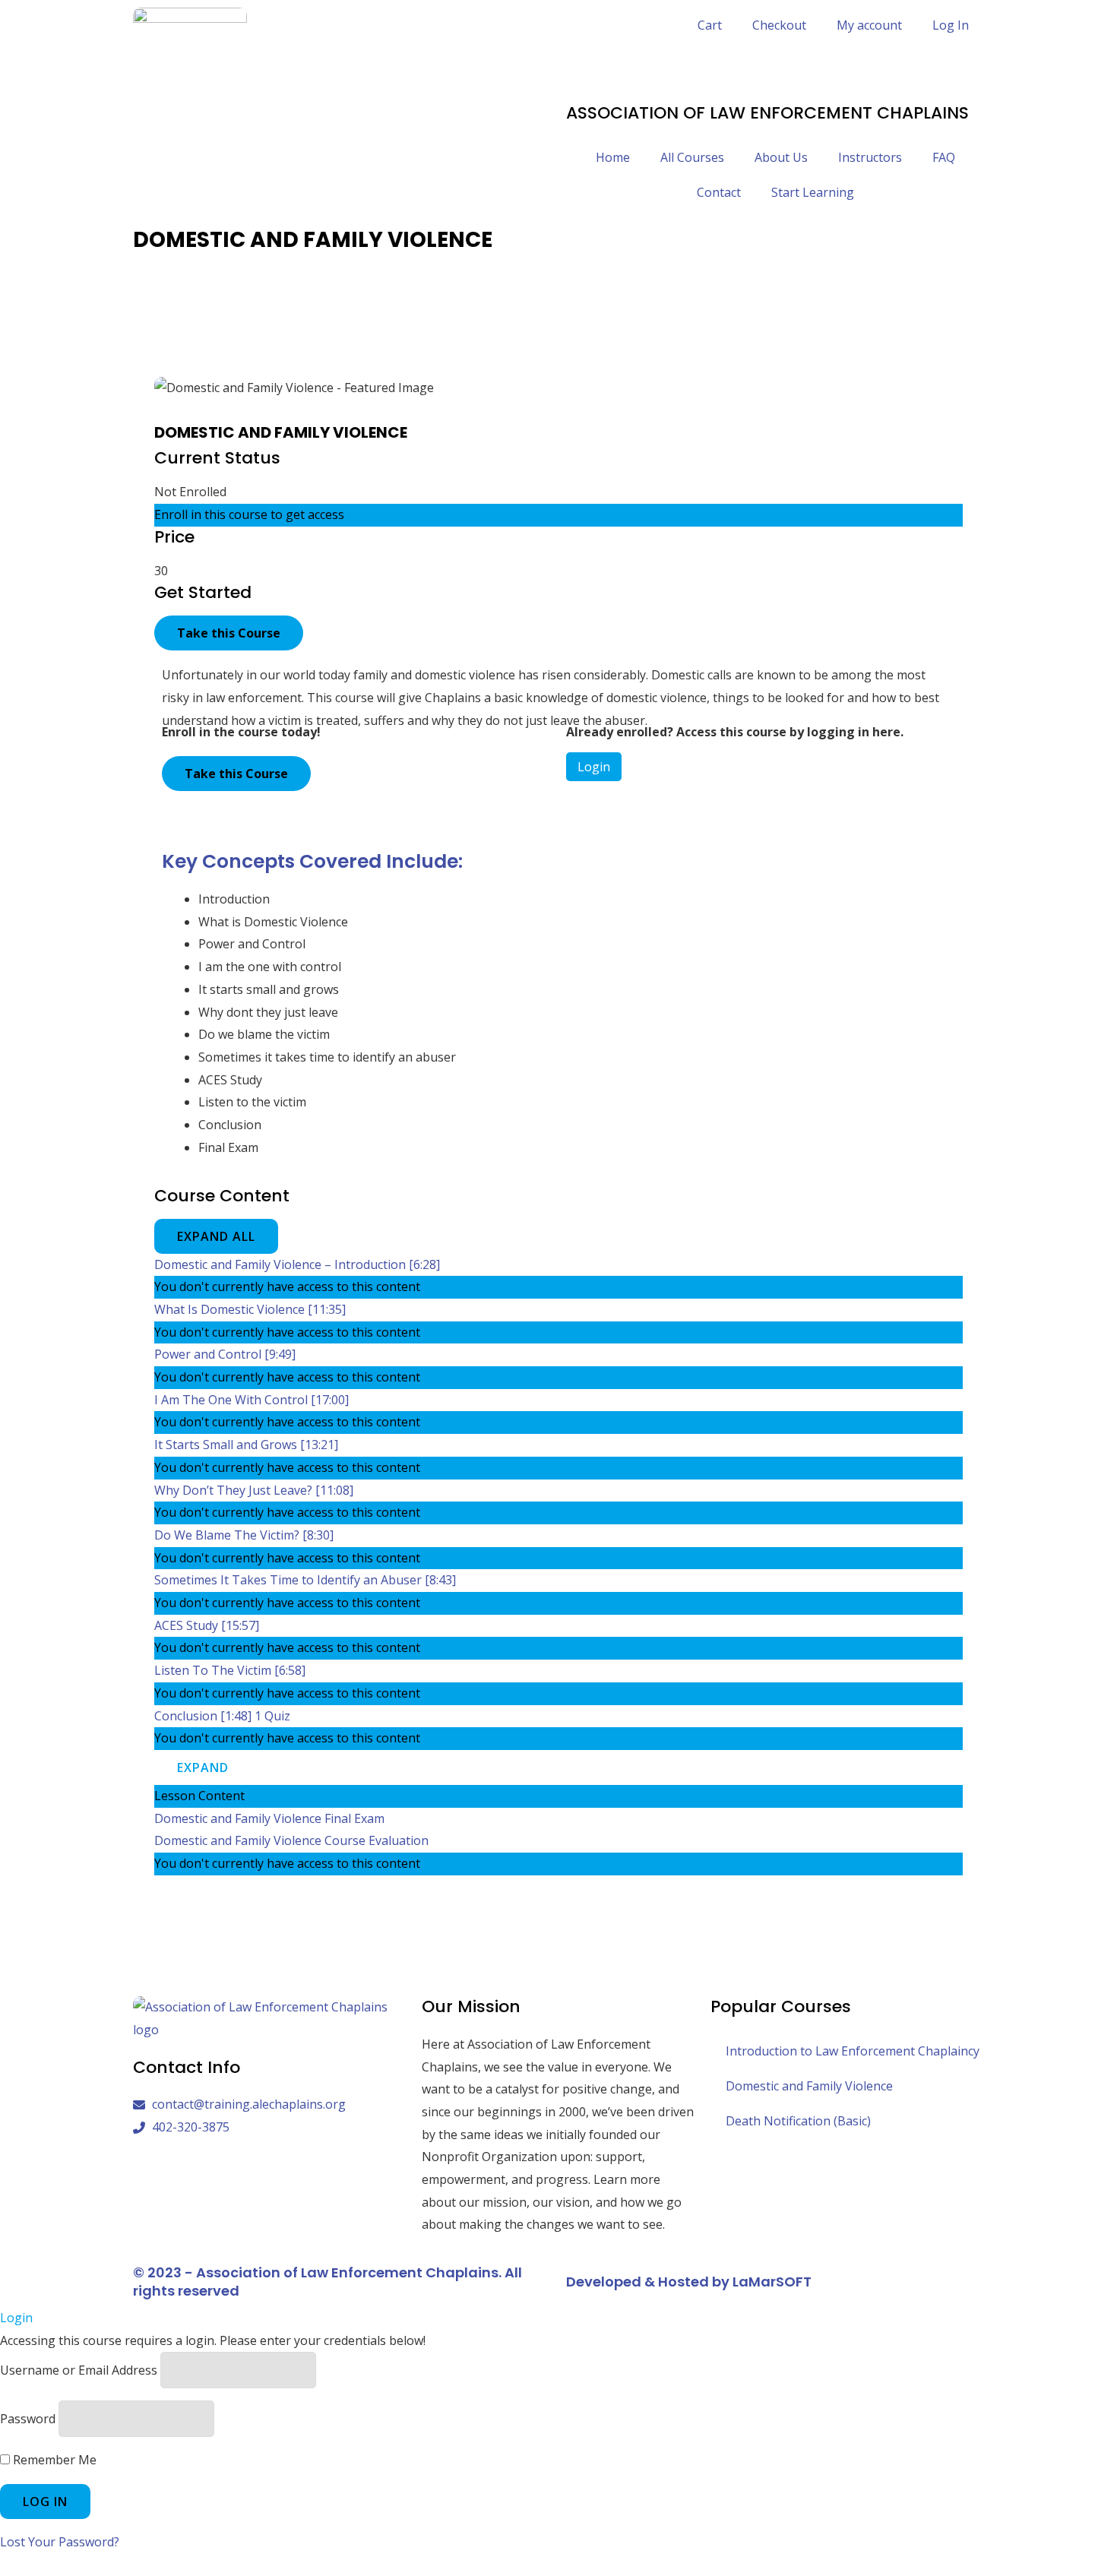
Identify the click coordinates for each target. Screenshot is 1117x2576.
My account (869, 25)
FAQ (944, 157)
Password (28, 2419)
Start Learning (813, 192)
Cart (710, 25)
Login (594, 767)
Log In (951, 25)
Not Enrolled (190, 492)
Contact (719, 192)
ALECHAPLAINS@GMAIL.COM (650, 91)
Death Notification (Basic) (798, 2121)
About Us (781, 157)
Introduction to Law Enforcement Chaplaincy (853, 2051)
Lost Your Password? (60, 2542)
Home (613, 157)
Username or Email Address (79, 2370)
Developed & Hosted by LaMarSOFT (689, 2282)
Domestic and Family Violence (809, 2086)
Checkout (779, 25)
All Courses (692, 157)
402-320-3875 (605, 68)
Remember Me (53, 2460)
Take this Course (229, 633)
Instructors (870, 157)
